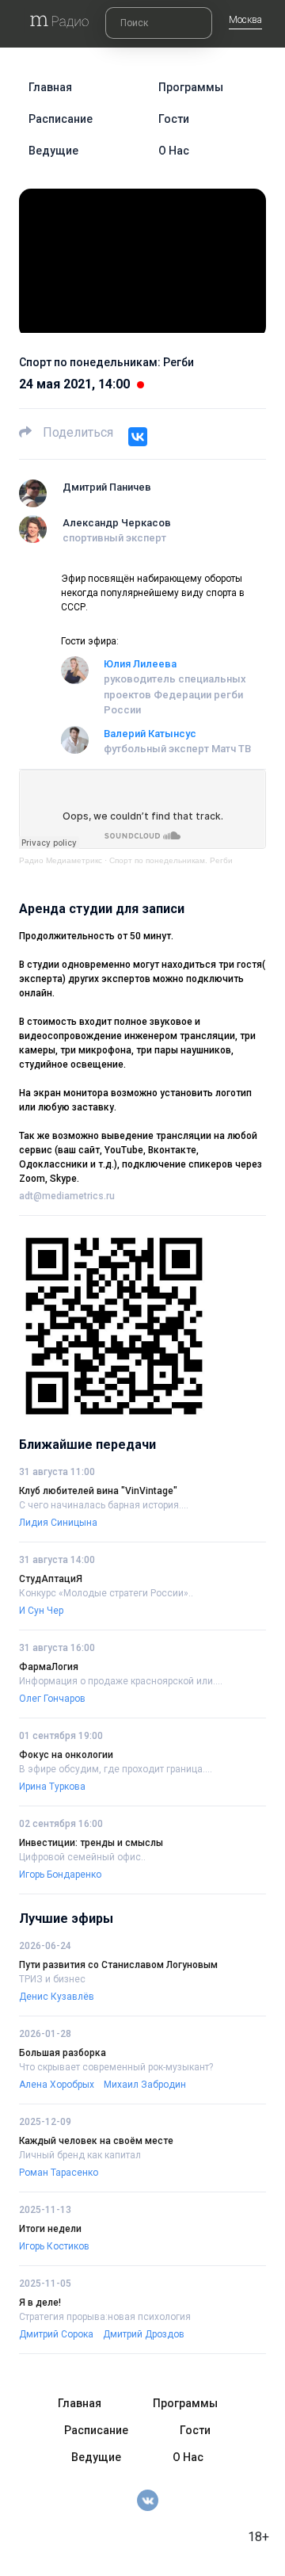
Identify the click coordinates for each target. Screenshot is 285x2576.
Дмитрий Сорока (56, 2334)
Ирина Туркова (52, 1787)
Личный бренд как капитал (80, 2155)
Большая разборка (63, 2053)
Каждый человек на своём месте (96, 2141)
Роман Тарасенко (59, 2173)
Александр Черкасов (117, 523)
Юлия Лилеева (140, 664)
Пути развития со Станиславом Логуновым (118, 1965)
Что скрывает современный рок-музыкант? (116, 2067)
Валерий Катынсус (150, 734)
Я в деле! (40, 2303)
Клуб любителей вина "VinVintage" (98, 1491)
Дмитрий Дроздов (144, 2334)
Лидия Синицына (58, 1523)
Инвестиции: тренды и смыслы (91, 1843)
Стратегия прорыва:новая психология (105, 2317)
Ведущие (53, 151)
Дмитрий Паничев (107, 487)
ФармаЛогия (49, 1667)
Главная (50, 87)
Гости (174, 119)
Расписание (61, 119)
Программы (191, 87)
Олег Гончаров (52, 1699)
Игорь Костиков (54, 2246)
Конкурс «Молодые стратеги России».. (106, 1593)
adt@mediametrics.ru (67, 1196)
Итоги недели (50, 2229)
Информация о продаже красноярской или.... (121, 1681)
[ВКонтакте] (138, 437)
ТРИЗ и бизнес (52, 1979)
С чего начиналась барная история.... (104, 1505)
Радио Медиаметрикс (61, 860)
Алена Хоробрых (57, 2085)
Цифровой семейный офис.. (82, 1857)
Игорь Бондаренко (60, 1875)
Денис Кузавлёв (57, 1997)
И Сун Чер (41, 1611)
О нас (174, 151)
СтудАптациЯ (51, 1579)
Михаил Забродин (145, 2085)
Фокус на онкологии (66, 1755)
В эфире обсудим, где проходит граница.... (116, 1769)
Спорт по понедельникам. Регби (171, 860)
